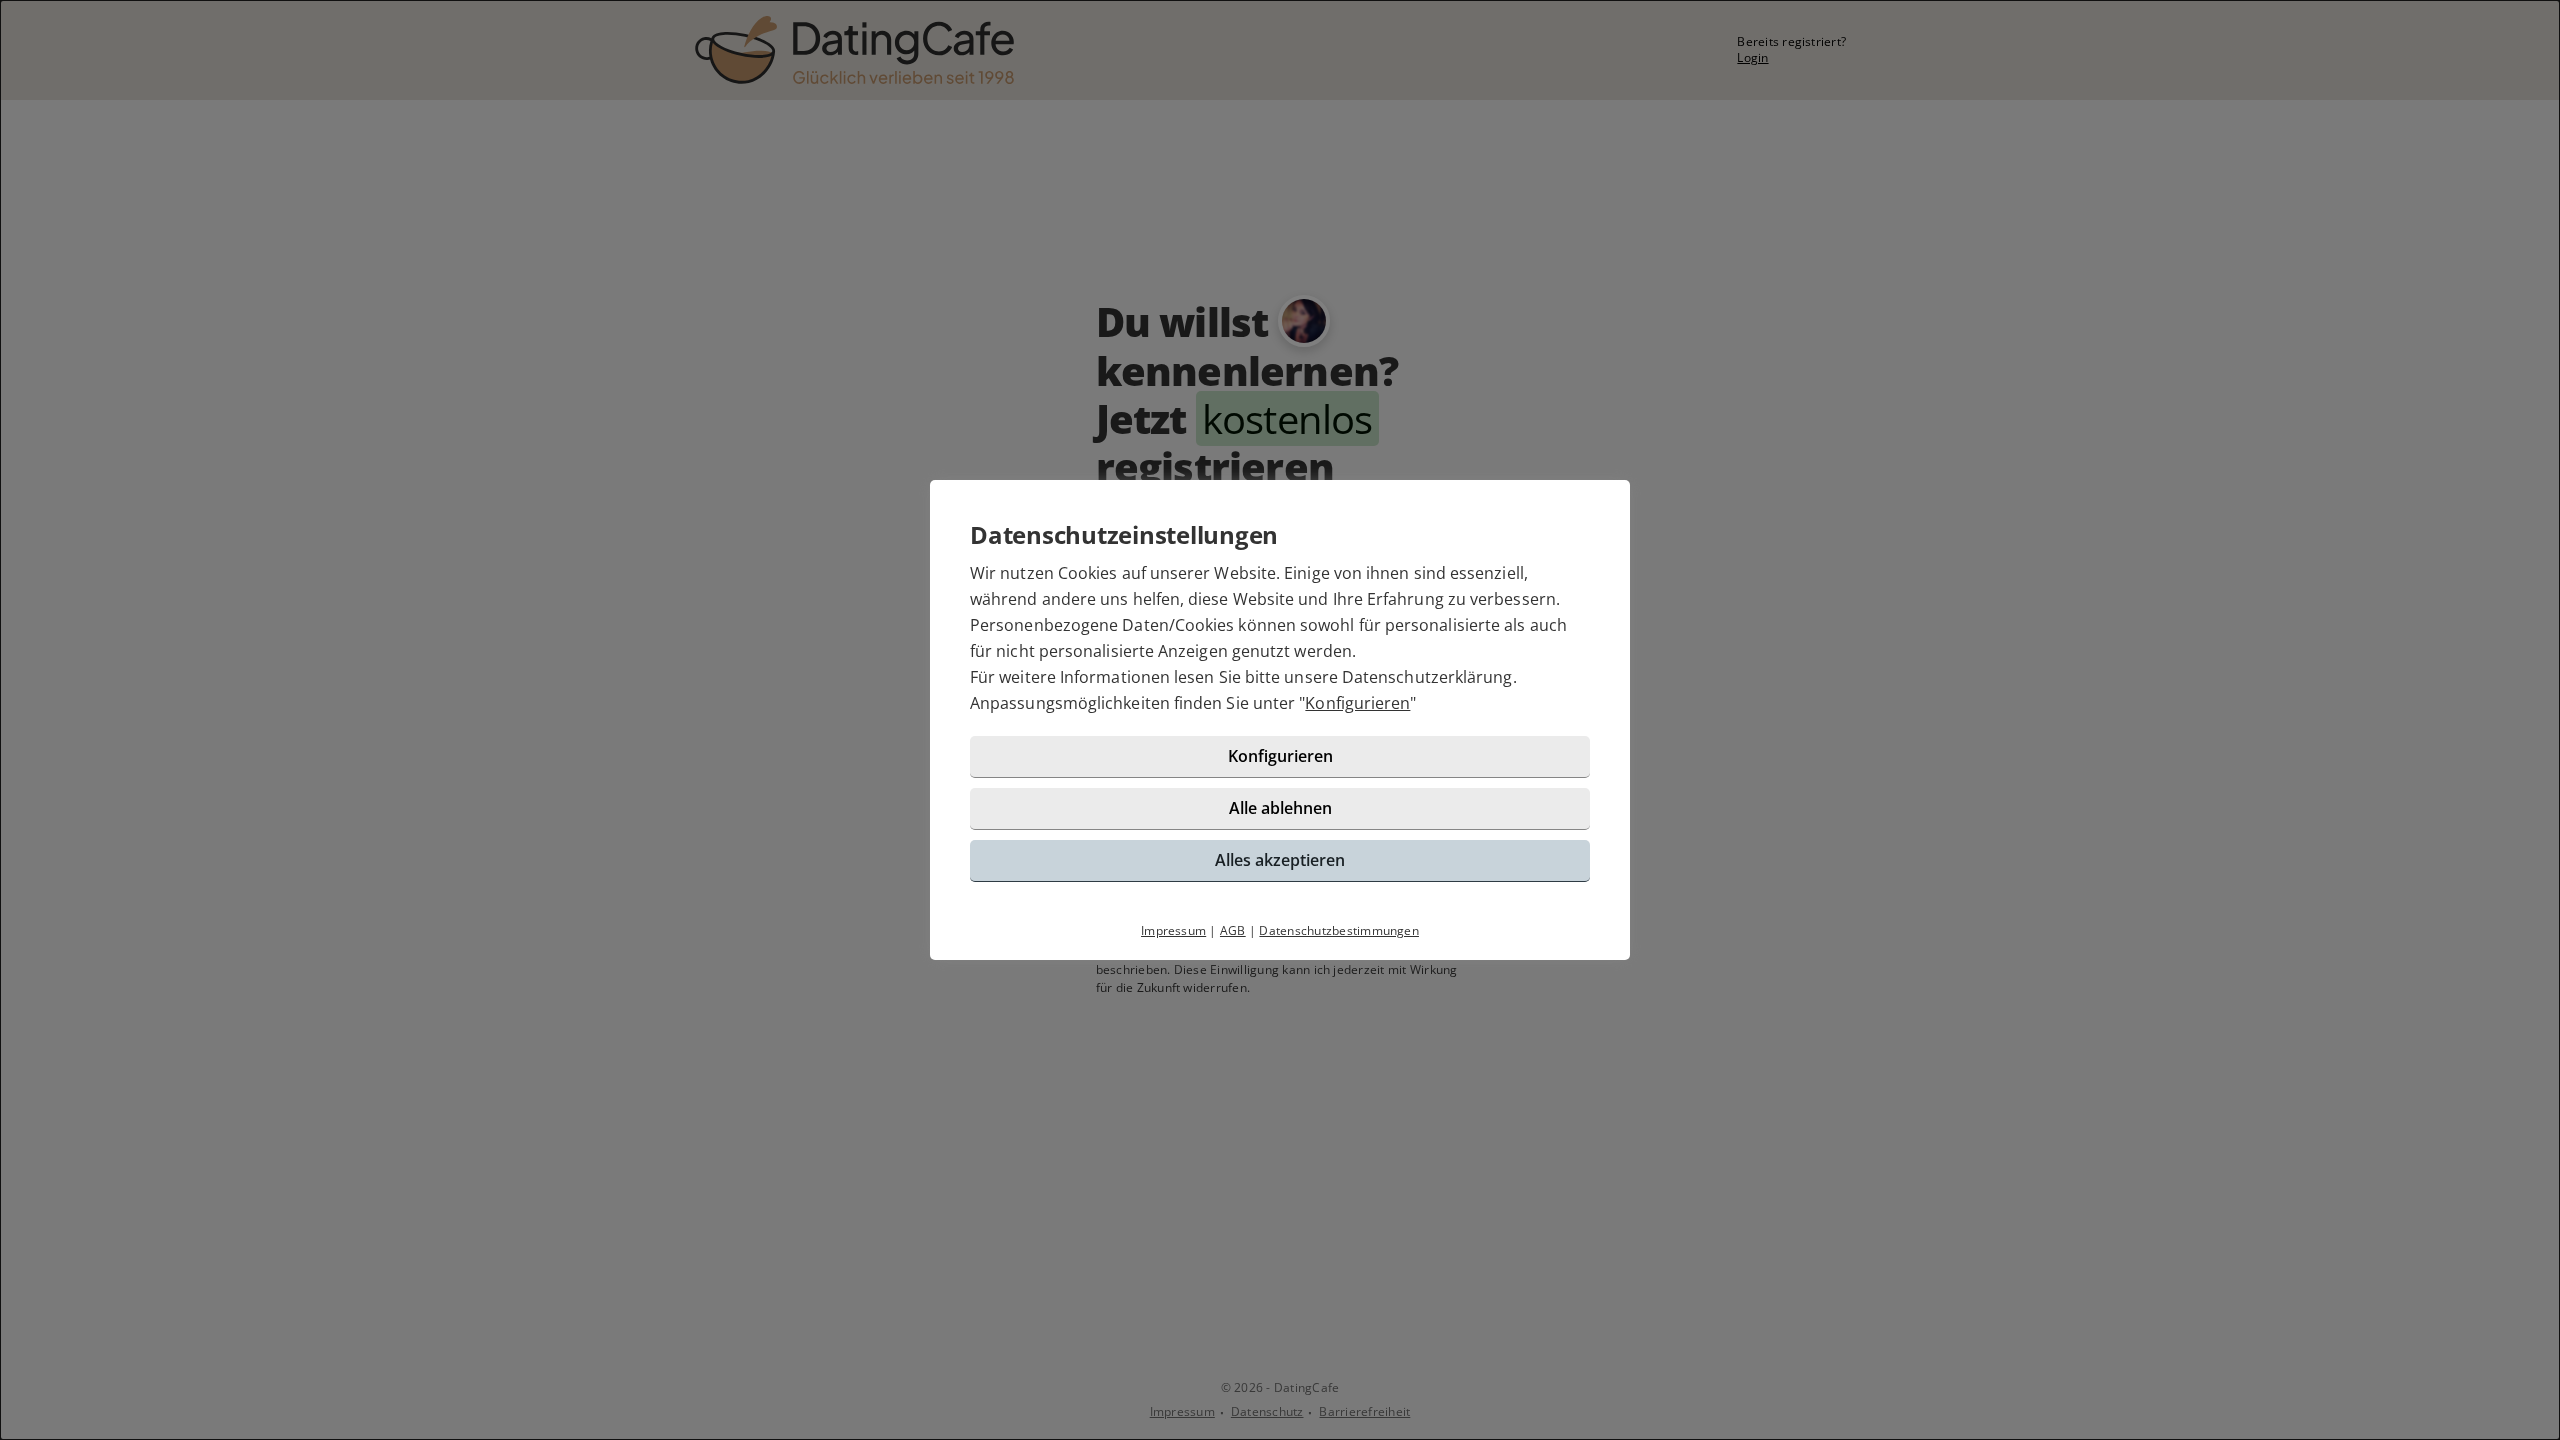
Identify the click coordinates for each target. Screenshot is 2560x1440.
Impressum (1173, 930)
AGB (1233, 930)
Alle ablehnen (1280, 808)
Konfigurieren (1357, 703)
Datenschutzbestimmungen (1339, 930)
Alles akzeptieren (1280, 860)
